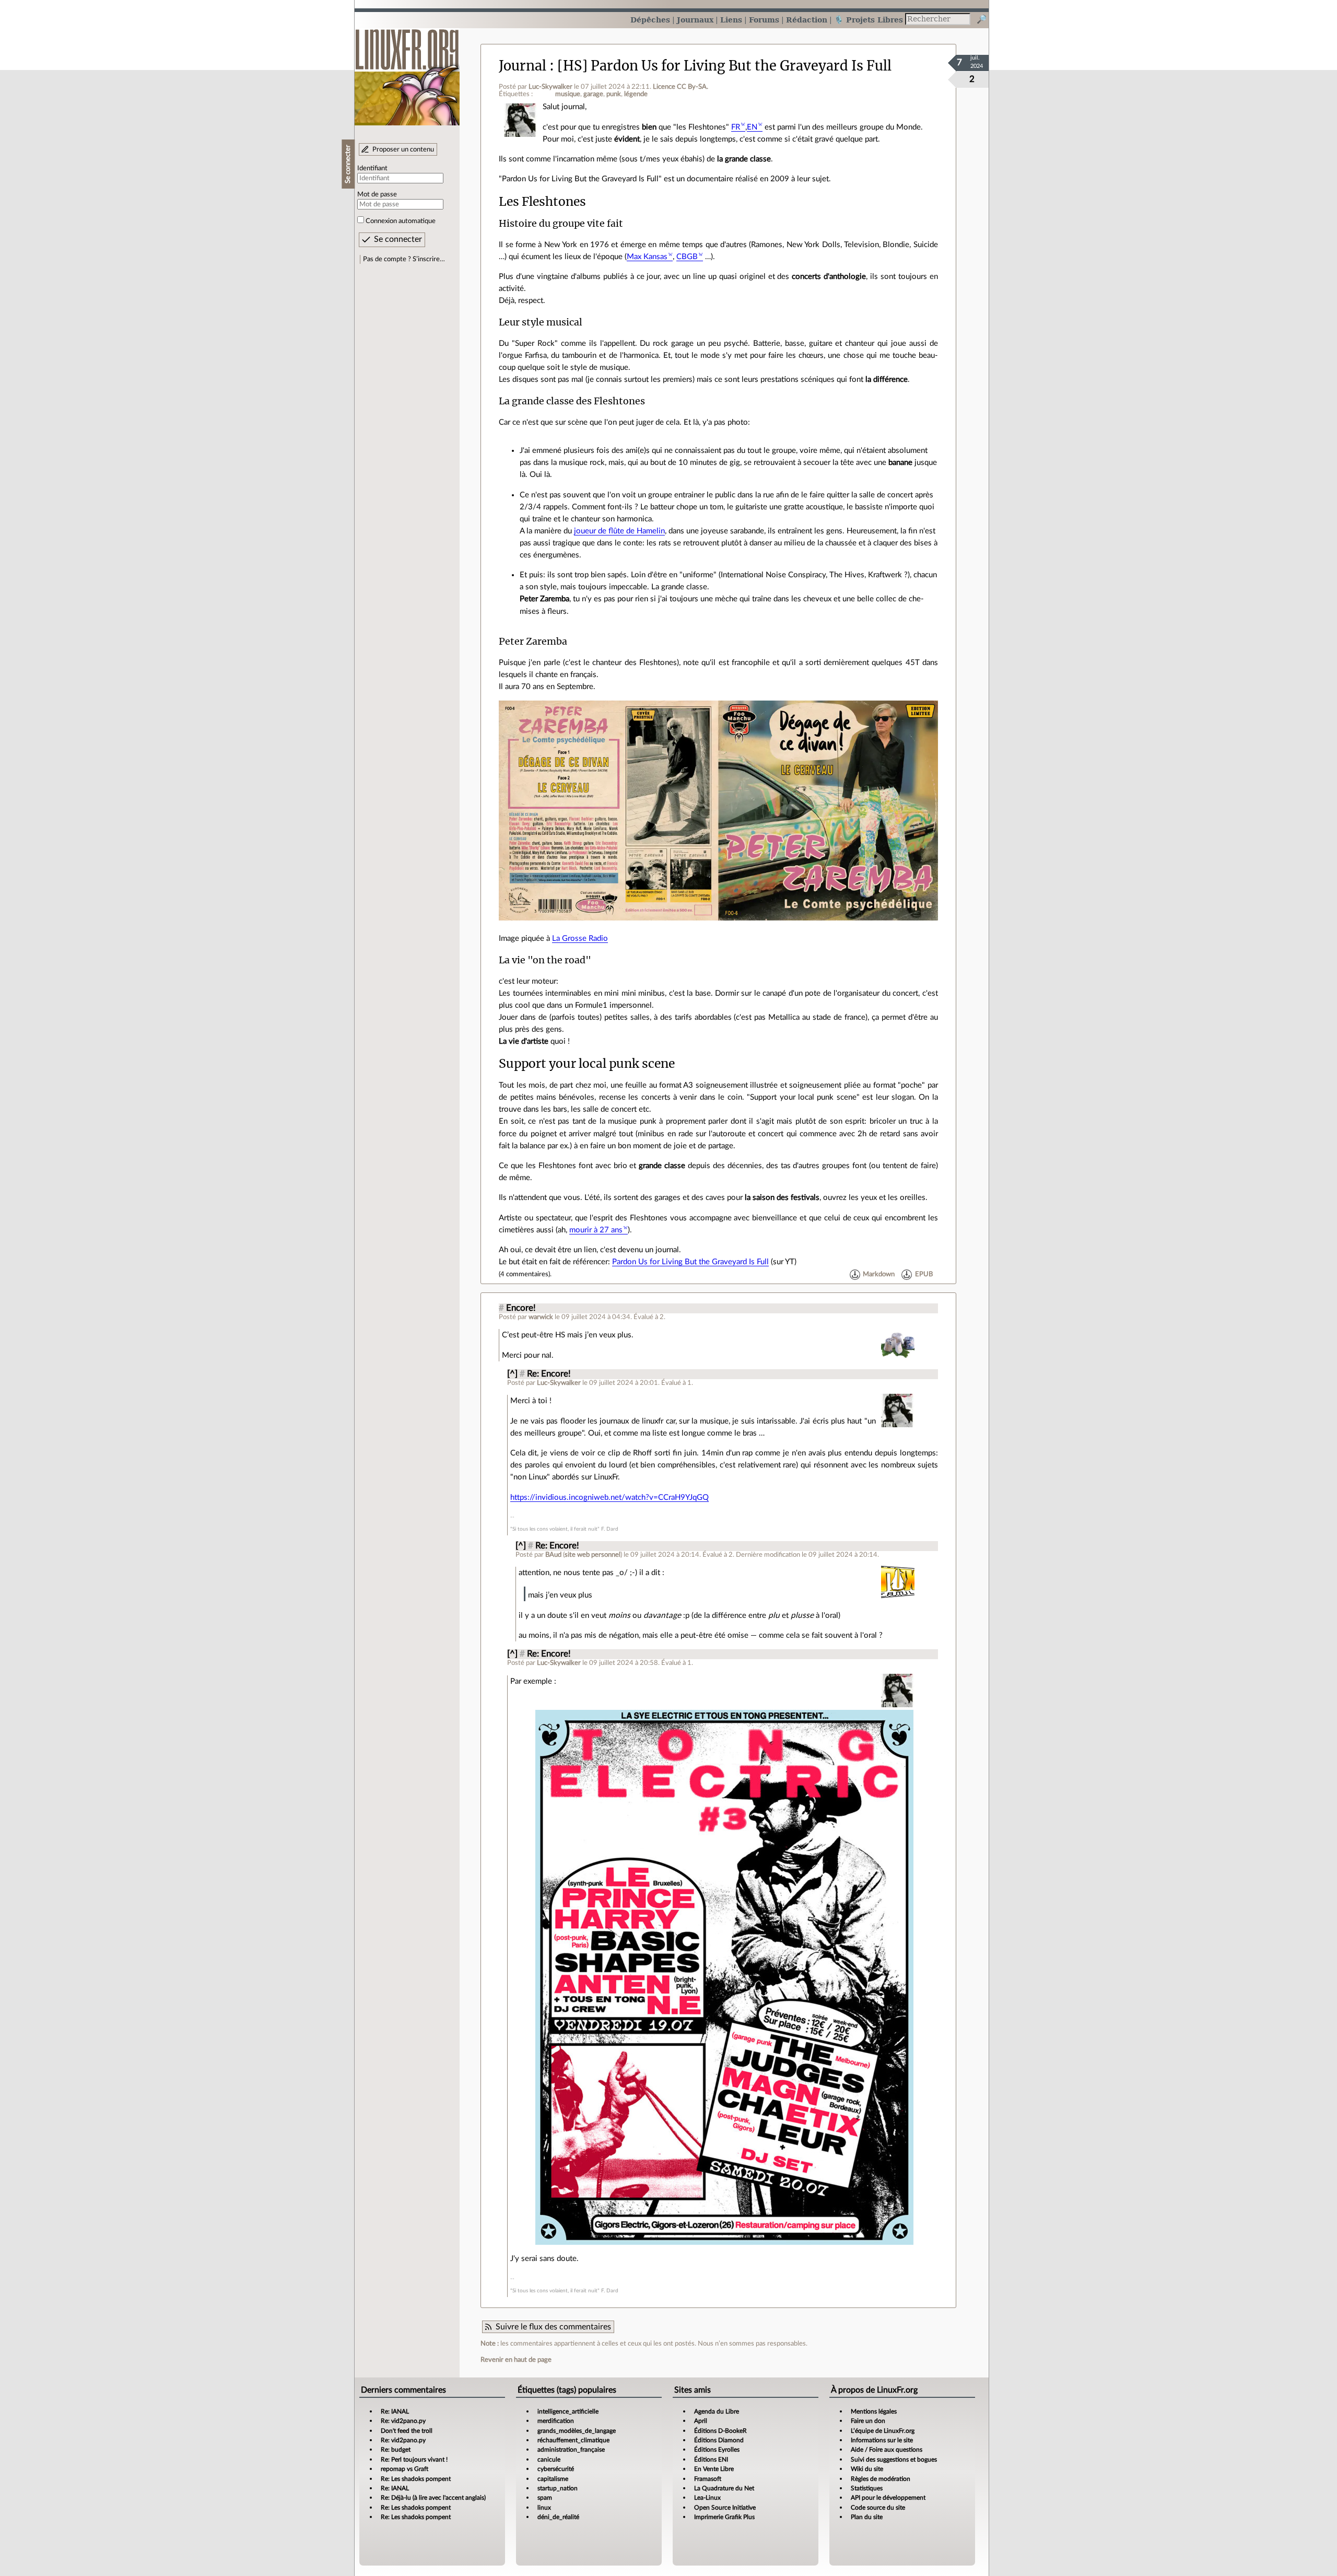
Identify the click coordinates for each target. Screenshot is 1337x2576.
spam (545, 2498)
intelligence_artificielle (568, 2411)
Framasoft (708, 2479)
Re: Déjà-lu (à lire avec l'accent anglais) (433, 2498)
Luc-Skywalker (550, 87)
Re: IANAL (395, 2411)
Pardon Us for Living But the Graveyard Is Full (690, 1262)
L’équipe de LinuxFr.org (883, 2431)
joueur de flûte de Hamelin (619, 531)
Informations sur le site (882, 2440)
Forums (764, 20)
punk (614, 94)
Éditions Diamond (719, 2440)
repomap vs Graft (404, 2469)
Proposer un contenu (403, 149)
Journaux (695, 20)
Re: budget (396, 2450)
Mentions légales (874, 2411)
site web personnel (593, 1555)
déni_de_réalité (558, 2517)
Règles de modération (881, 2479)
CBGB (687, 257)
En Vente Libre (714, 2469)
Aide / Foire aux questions (887, 2450)
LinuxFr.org (407, 72)
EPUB (924, 1274)
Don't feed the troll (407, 2431)
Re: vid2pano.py (403, 2421)
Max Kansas (647, 257)
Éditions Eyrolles (717, 2450)
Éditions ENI (711, 2460)
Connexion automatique (401, 221)
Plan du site (867, 2517)
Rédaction (807, 20)
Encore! (521, 1308)
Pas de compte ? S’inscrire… (404, 259)
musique (568, 94)
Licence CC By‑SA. (681, 87)
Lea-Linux (707, 2498)
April (701, 2421)
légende (636, 94)
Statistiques (867, 2488)
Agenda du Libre (717, 2411)
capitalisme (553, 2479)
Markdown (879, 1274)
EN (752, 127)
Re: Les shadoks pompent (416, 2479)
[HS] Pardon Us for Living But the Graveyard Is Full (724, 66)
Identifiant (372, 168)
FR (736, 127)
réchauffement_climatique (573, 2440)
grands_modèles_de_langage (577, 2431)
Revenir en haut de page (516, 2360)
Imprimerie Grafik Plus (724, 2517)
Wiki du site (867, 2469)
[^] (512, 1374)
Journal (523, 66)
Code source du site (878, 2508)
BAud (553, 1555)
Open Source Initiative (725, 2508)
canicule (549, 2460)
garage (593, 94)
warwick (541, 1317)
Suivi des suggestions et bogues (894, 2460)
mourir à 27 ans (596, 1230)
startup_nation (558, 2488)
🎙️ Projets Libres (869, 20)
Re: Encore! (549, 1374)
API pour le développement (888, 2498)
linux (544, 2508)
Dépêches (650, 20)
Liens (731, 20)
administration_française (571, 2450)
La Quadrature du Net (724, 2488)
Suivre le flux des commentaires (553, 2327)
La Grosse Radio (580, 939)
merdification (556, 2421)
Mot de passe (377, 194)
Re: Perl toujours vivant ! (414, 2460)
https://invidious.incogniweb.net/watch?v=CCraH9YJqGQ (609, 1497)
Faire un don (868, 2421)
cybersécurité (556, 2469)
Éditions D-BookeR (720, 2431)
